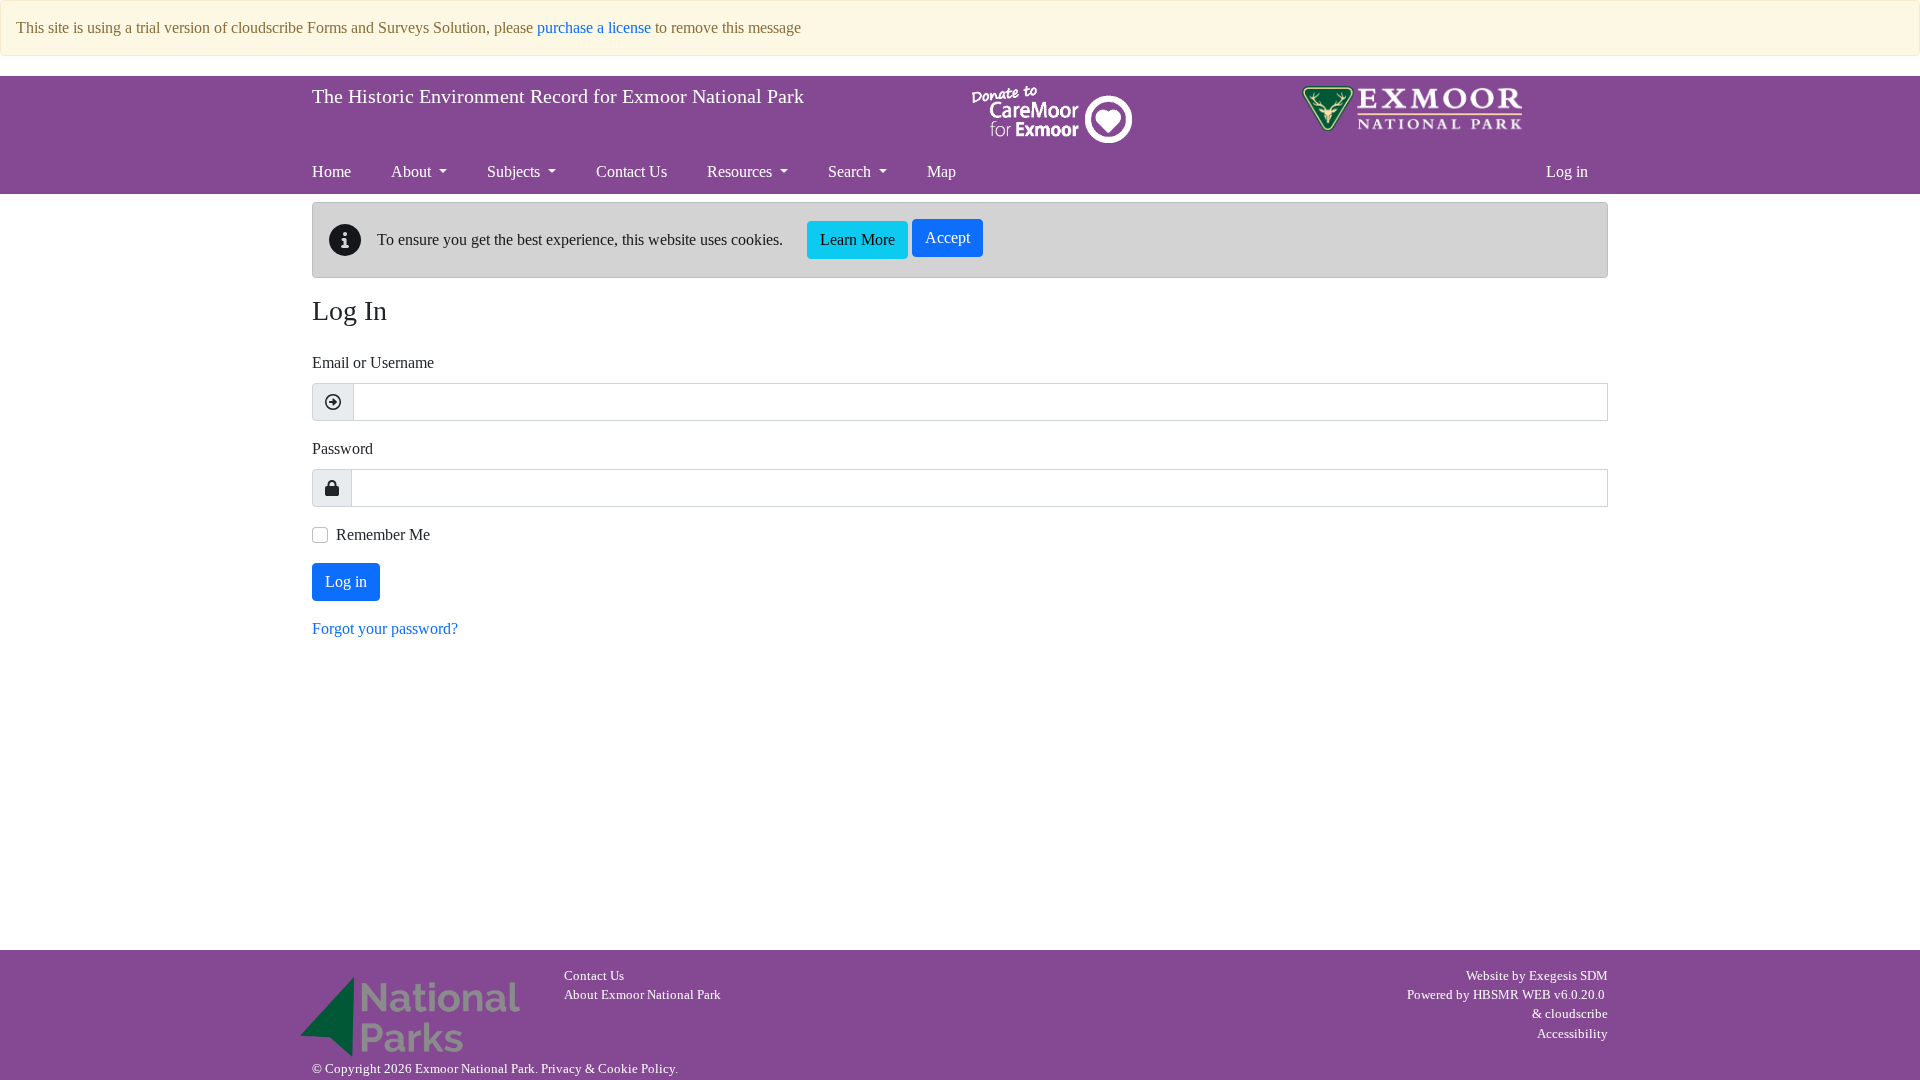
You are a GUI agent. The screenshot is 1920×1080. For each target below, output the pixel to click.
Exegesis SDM (1568, 976)
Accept (947, 237)
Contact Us (594, 976)
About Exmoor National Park (642, 995)
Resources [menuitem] (741, 171)
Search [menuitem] (851, 171)
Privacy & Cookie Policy (608, 1069)
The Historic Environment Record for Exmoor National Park (558, 96)
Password (342, 448)
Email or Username (373, 362)
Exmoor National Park (1412, 108)
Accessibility (1572, 1034)
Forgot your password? (385, 628)
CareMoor (1052, 114)
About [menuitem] (413, 171)
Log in (1567, 171)
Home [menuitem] (331, 171)
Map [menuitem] (941, 171)
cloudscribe (1576, 1014)
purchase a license (594, 27)
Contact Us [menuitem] (631, 171)
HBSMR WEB (1512, 995)
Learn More (857, 239)
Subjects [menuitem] (515, 171)
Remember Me (383, 534)
